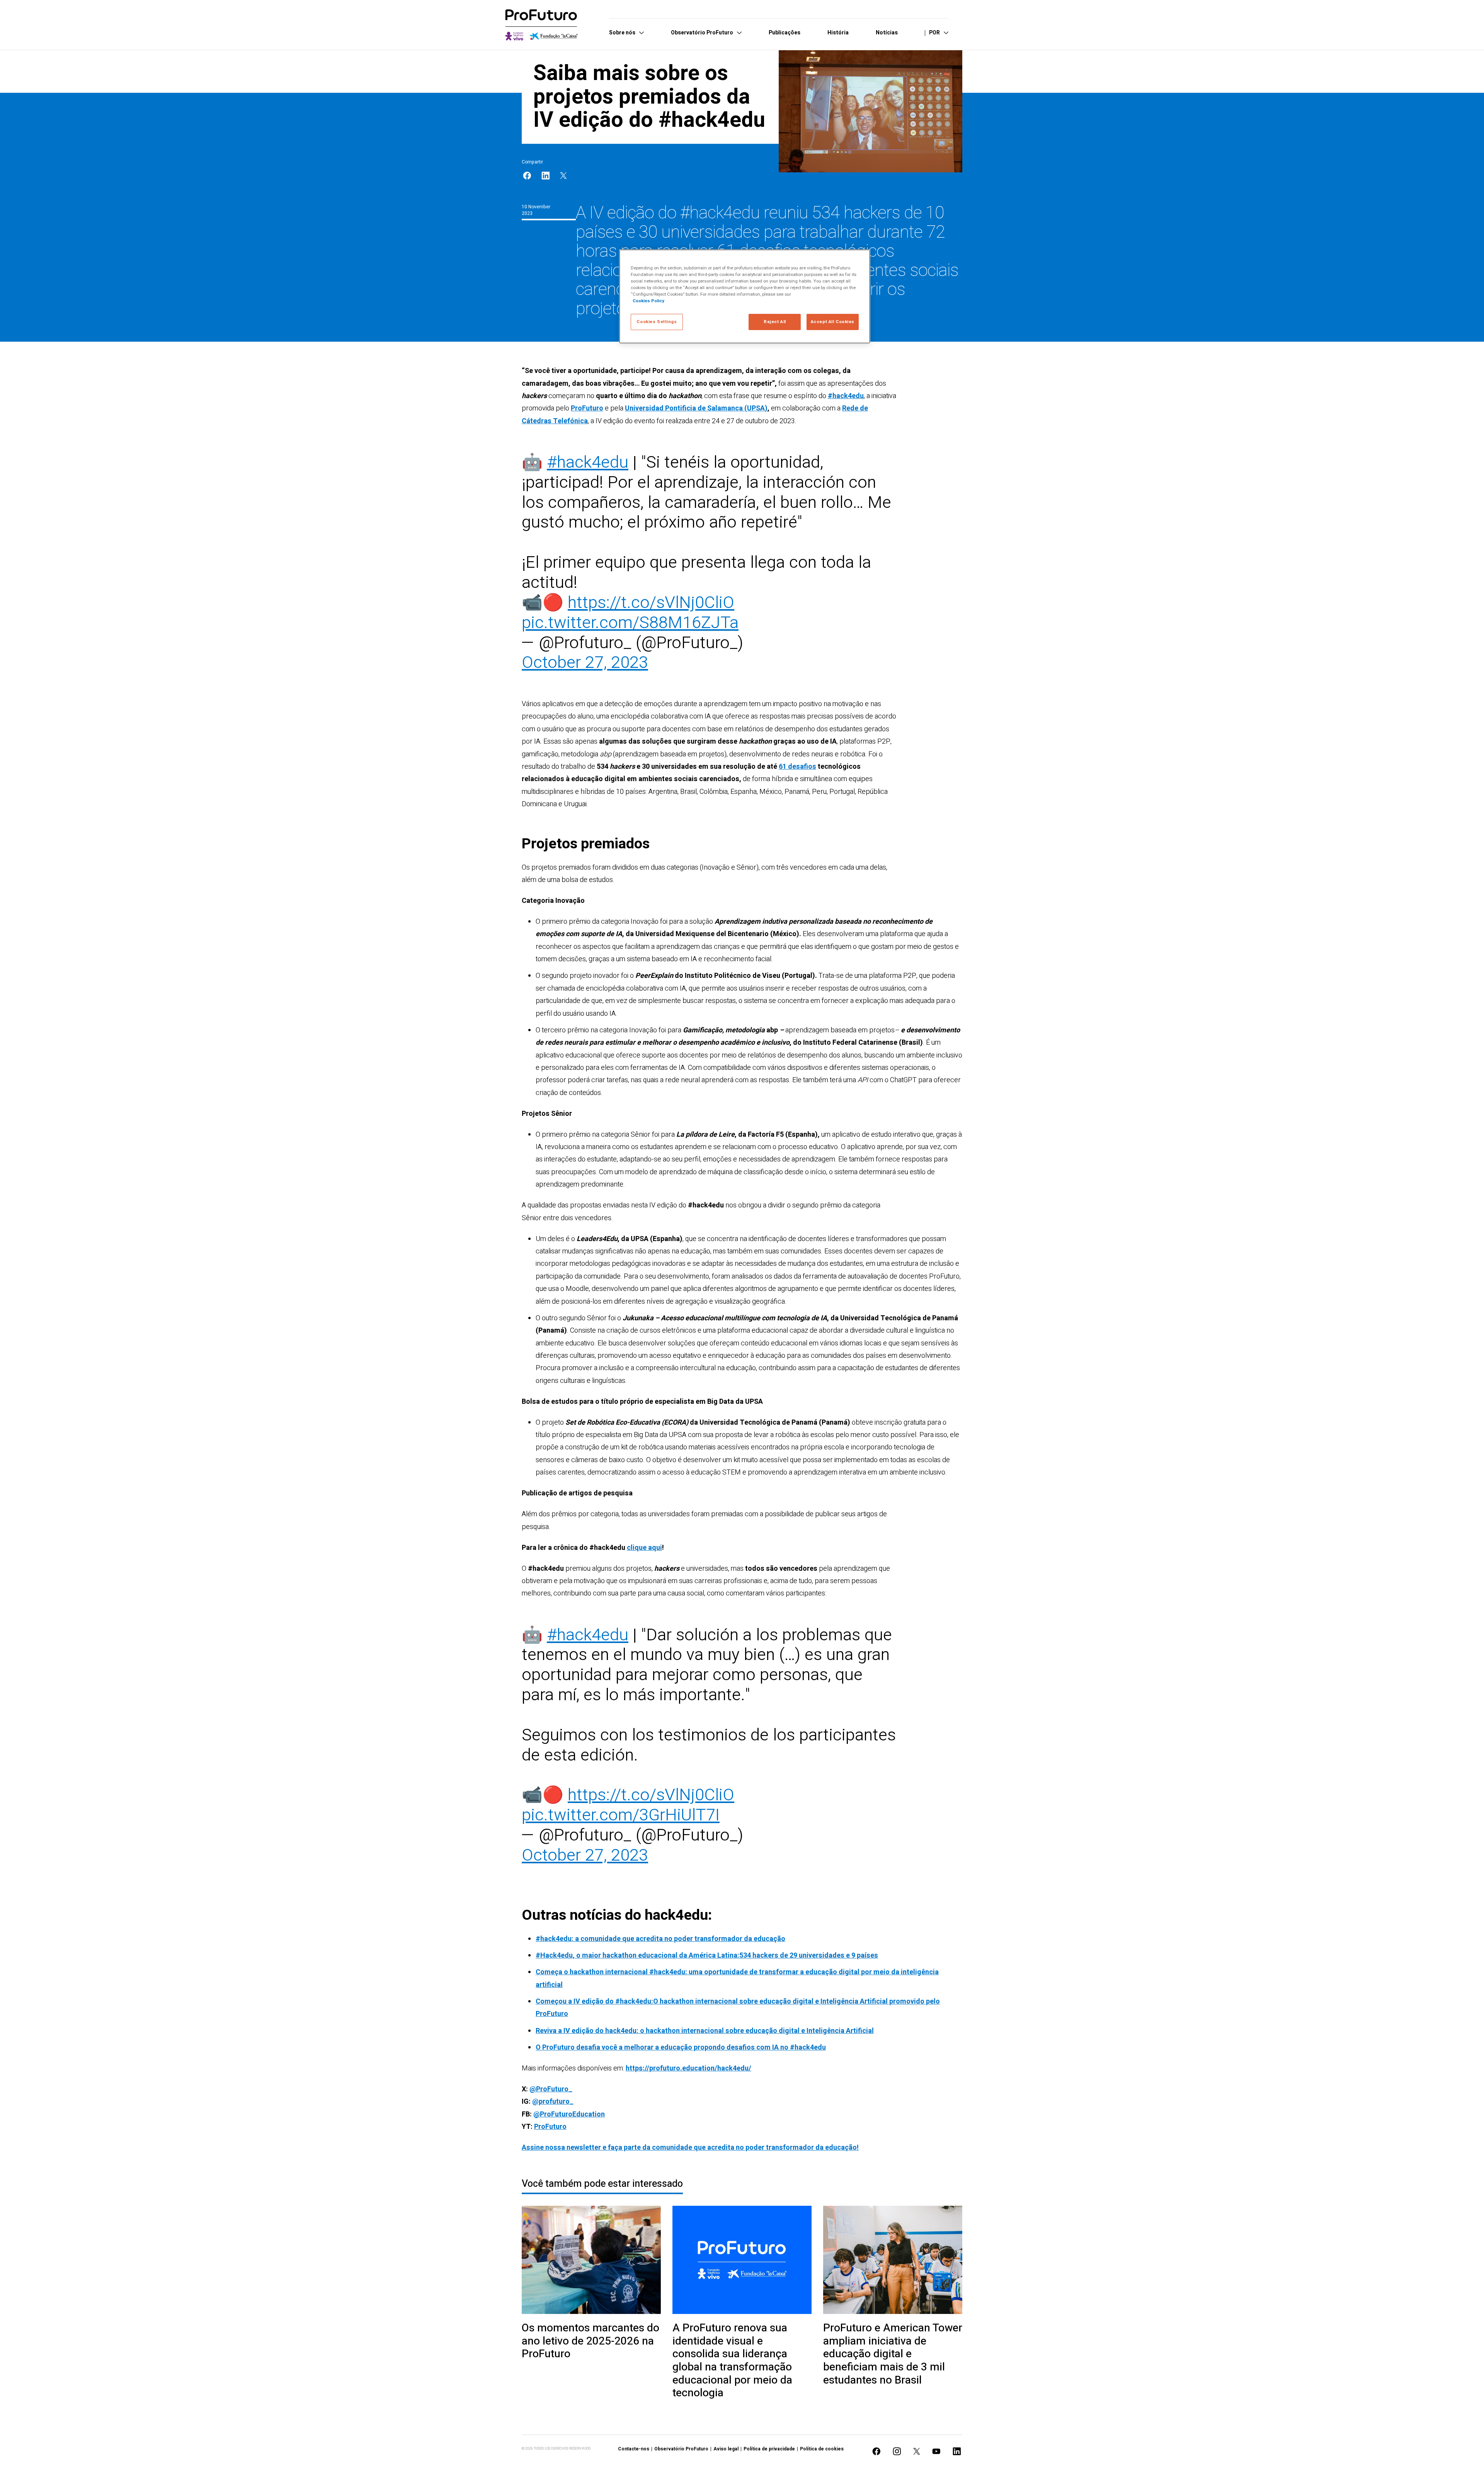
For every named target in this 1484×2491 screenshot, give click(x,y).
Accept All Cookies (833, 322)
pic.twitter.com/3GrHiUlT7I (621, 1815)
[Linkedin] (546, 176)
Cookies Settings (657, 322)
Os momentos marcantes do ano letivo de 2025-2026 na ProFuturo (591, 2341)
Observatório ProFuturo (681, 2449)
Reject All (775, 322)
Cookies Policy (648, 301)
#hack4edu (588, 462)
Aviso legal (726, 2449)
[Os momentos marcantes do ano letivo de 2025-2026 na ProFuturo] (591, 2260)
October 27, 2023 (585, 663)
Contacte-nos (634, 2449)
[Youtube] (936, 2451)
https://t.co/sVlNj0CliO (651, 603)
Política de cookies (822, 2449)
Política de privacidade (769, 2449)
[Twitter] (563, 176)
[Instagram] (897, 2451)
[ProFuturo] (541, 25)
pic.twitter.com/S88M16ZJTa (630, 623)
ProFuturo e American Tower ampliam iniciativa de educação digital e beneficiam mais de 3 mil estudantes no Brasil (893, 2354)
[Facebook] (527, 176)
